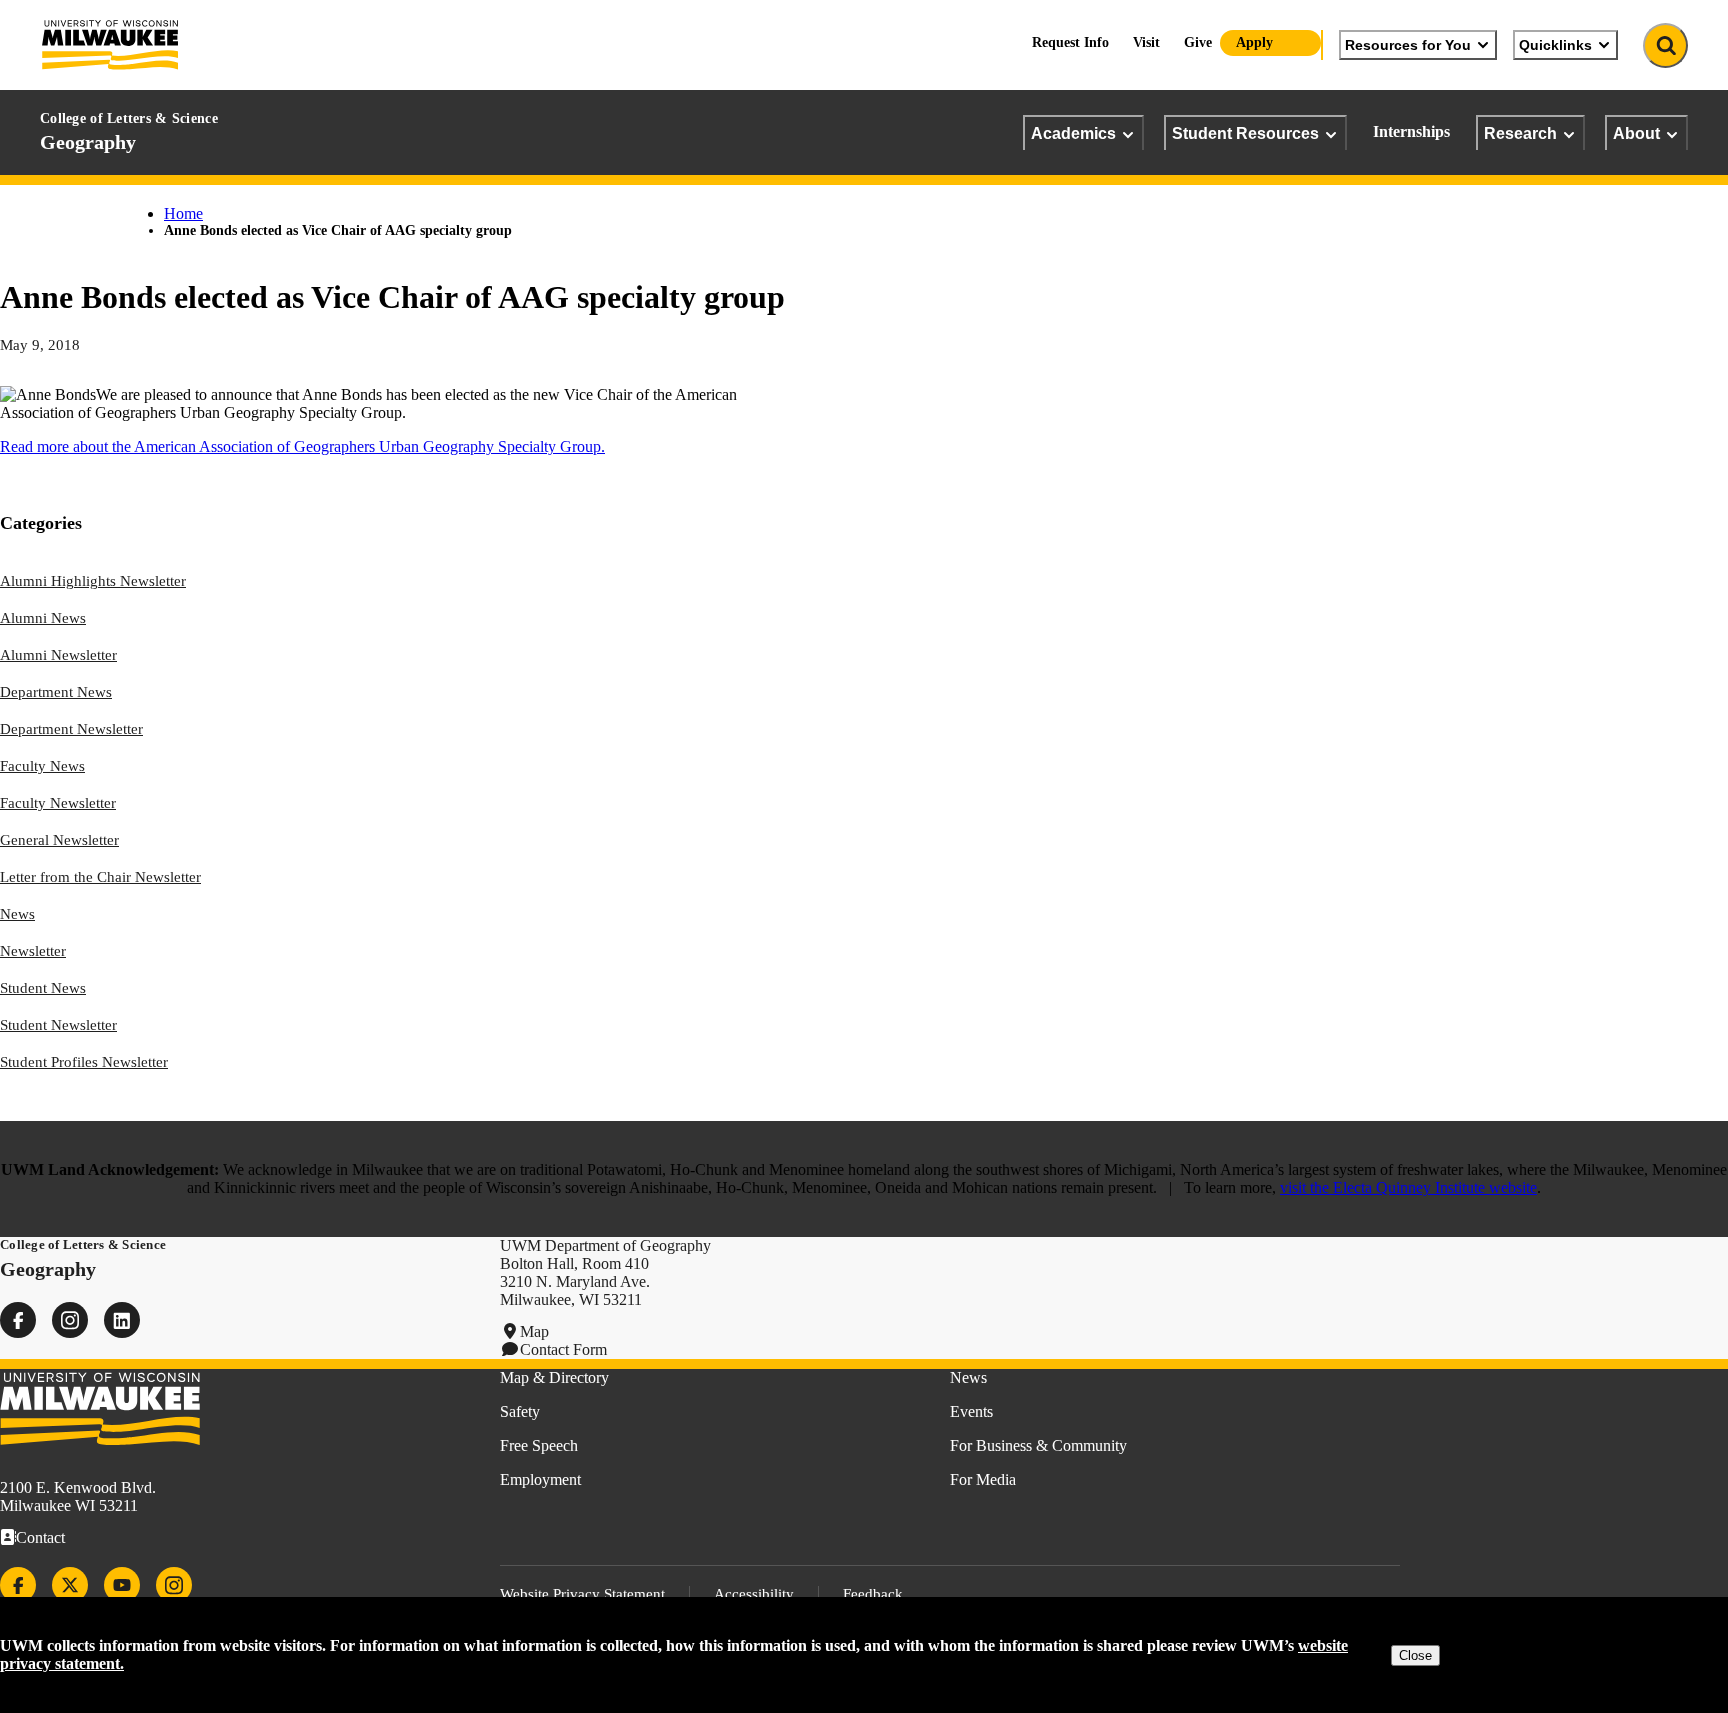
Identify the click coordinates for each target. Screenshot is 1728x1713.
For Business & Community (1038, 1445)
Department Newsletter (71, 729)
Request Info (1070, 42)
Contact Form (563, 1349)
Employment (540, 1479)
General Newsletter (59, 840)
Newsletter (33, 951)
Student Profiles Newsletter (84, 1062)
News (17, 914)
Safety (520, 1411)
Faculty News (42, 766)
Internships (1411, 131)
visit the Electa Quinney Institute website (1408, 1187)
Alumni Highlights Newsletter (93, 581)
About (1636, 133)
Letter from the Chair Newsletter (100, 877)
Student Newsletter (58, 1025)
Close (1415, 1655)
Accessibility (754, 1594)
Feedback (873, 1594)
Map (534, 1331)
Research (1520, 133)
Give (1198, 42)
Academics (1073, 133)
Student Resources (1245, 133)
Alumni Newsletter (58, 655)
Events (971, 1411)
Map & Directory (554, 1377)
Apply (1254, 42)
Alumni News (43, 618)
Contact (40, 1537)
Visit (1146, 42)
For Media (983, 1479)
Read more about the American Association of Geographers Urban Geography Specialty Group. (302, 446)
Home (183, 213)
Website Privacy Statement (582, 1594)
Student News (43, 988)
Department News (56, 692)
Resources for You (1408, 45)
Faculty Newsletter (58, 803)
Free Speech (539, 1445)
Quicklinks (1555, 45)
